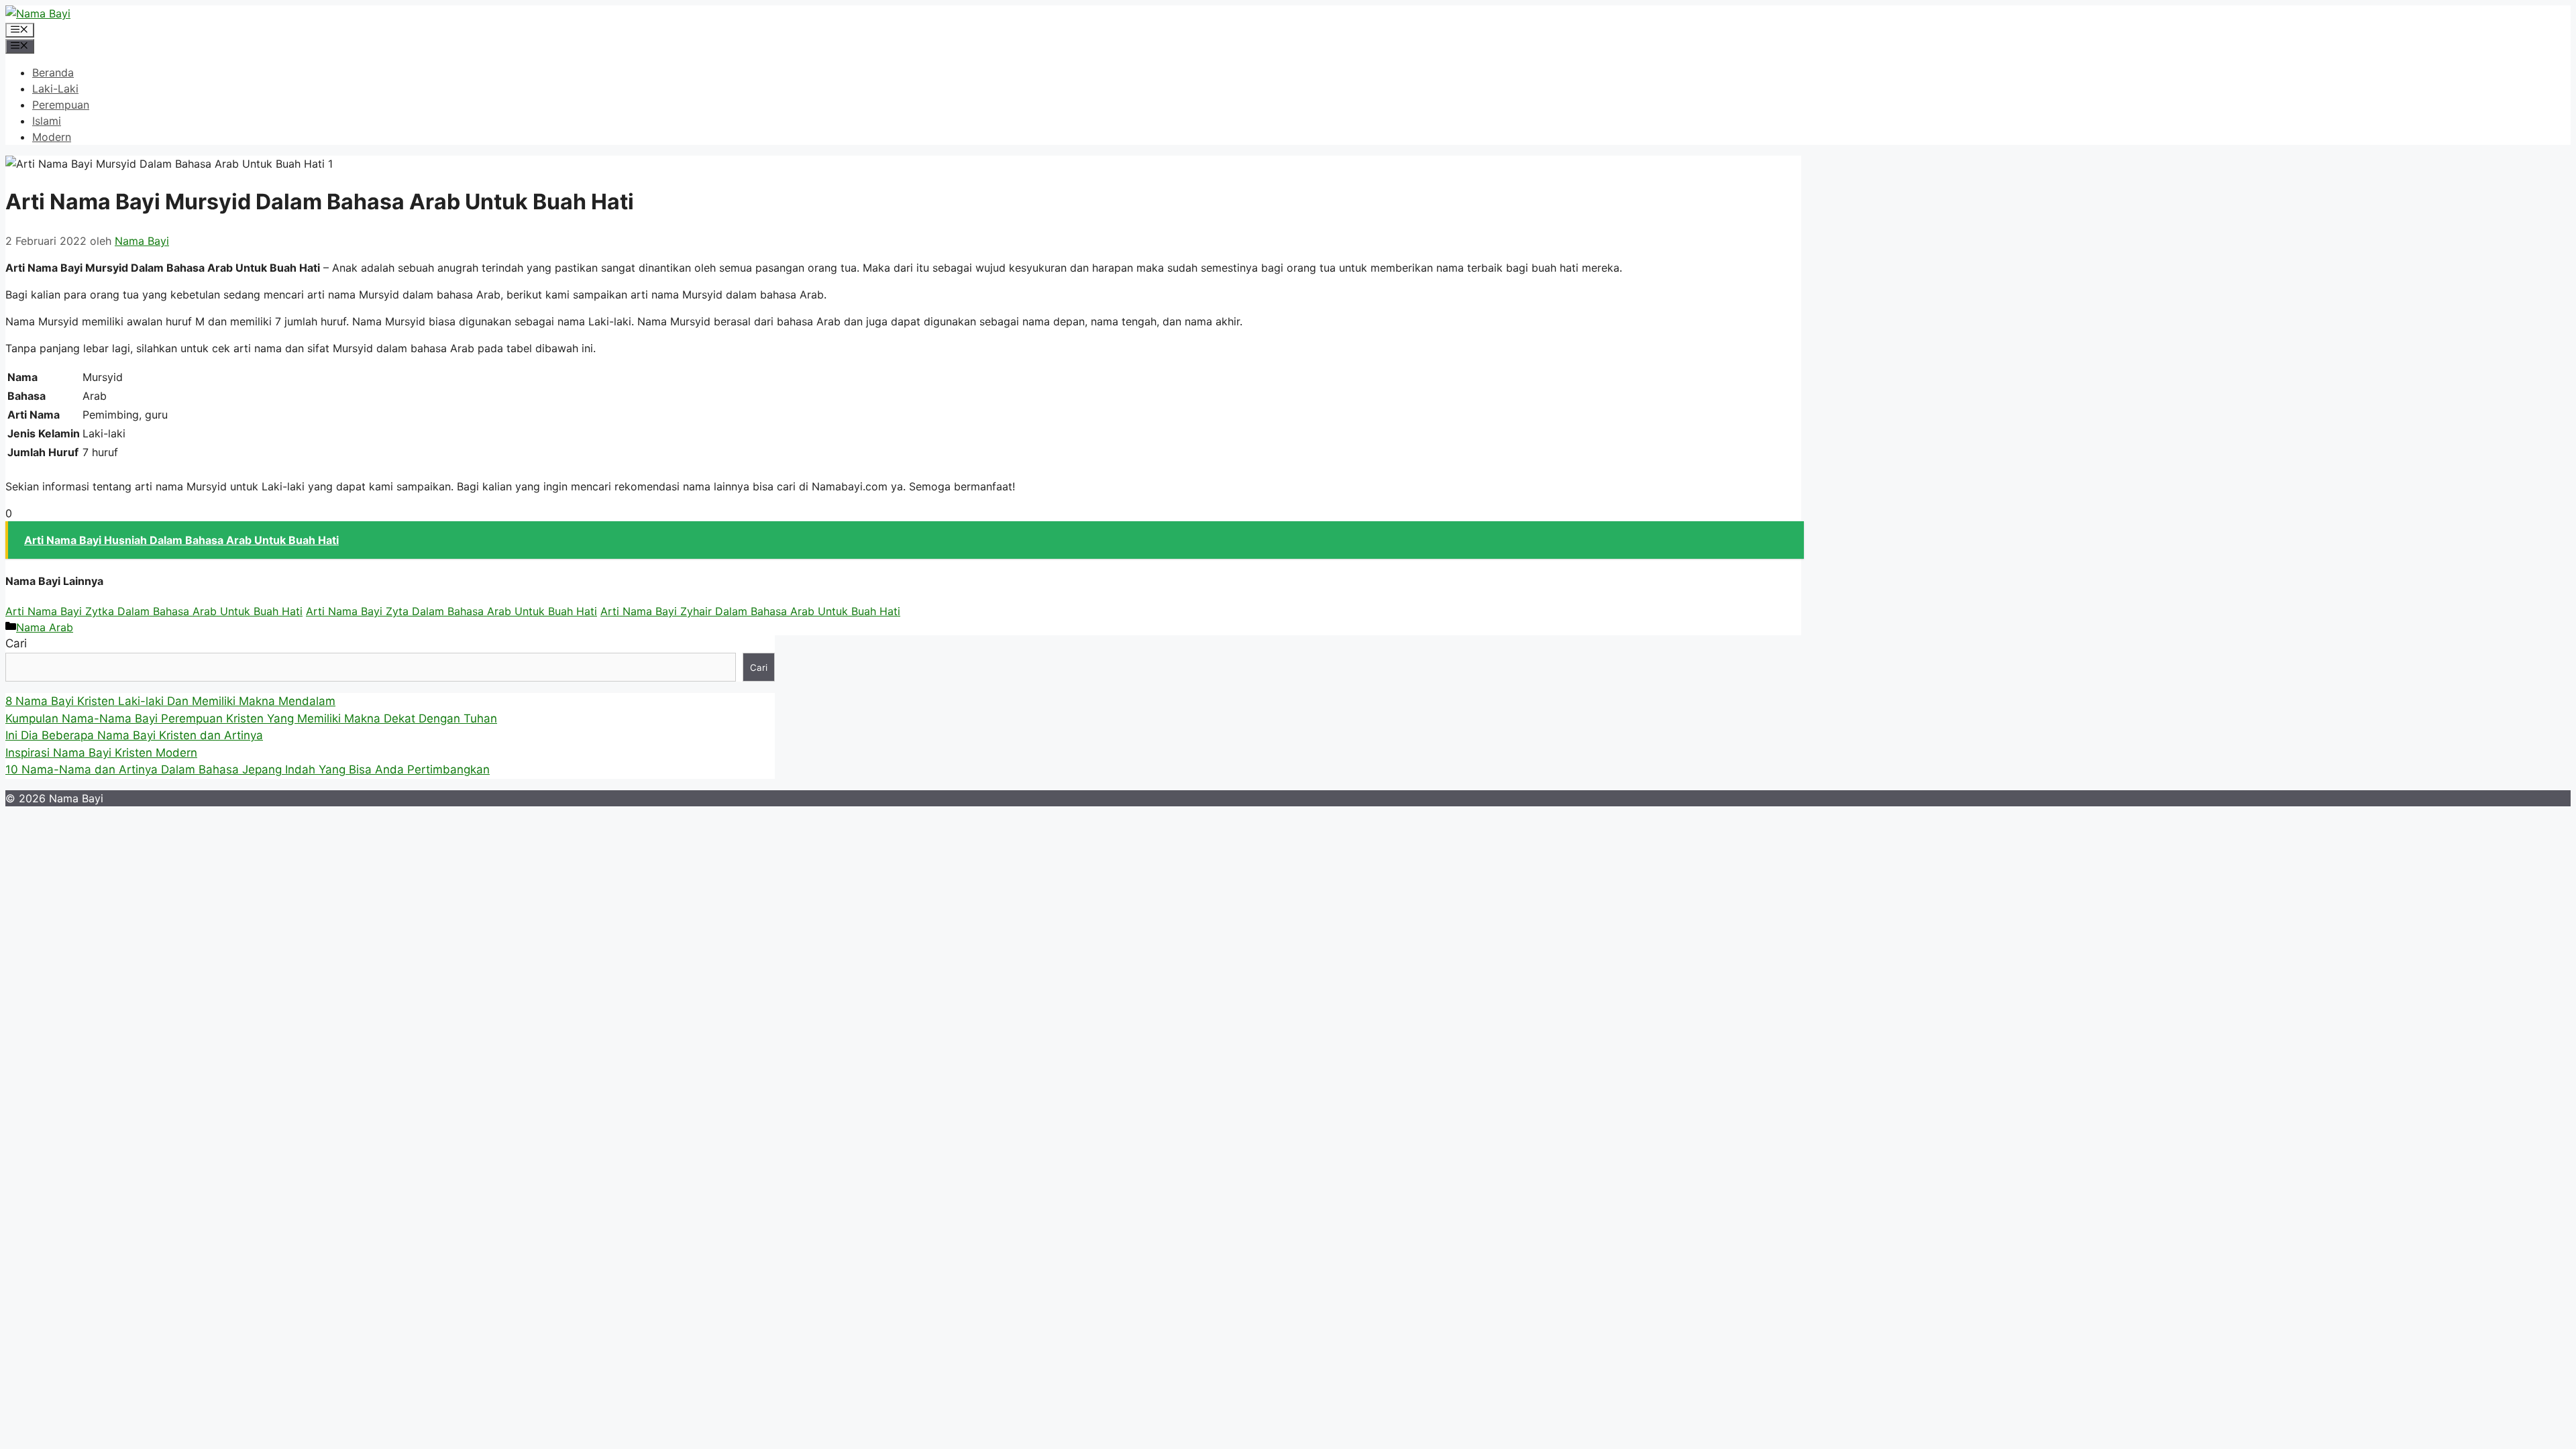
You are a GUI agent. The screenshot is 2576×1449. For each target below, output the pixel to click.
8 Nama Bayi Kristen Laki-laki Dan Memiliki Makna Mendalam (170, 701)
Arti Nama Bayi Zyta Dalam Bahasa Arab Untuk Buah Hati (451, 611)
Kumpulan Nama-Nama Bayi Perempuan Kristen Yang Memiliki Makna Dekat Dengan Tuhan (251, 718)
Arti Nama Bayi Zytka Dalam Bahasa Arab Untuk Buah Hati (154, 611)
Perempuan (61, 105)
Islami (47, 121)
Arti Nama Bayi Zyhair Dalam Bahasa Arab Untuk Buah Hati (750, 611)
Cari (16, 643)
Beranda (53, 72)
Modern (52, 137)
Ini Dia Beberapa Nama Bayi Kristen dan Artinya (134, 735)
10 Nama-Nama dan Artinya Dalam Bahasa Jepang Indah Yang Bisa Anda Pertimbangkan (248, 769)
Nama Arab (45, 627)
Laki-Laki (55, 89)
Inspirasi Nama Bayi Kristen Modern (101, 753)
